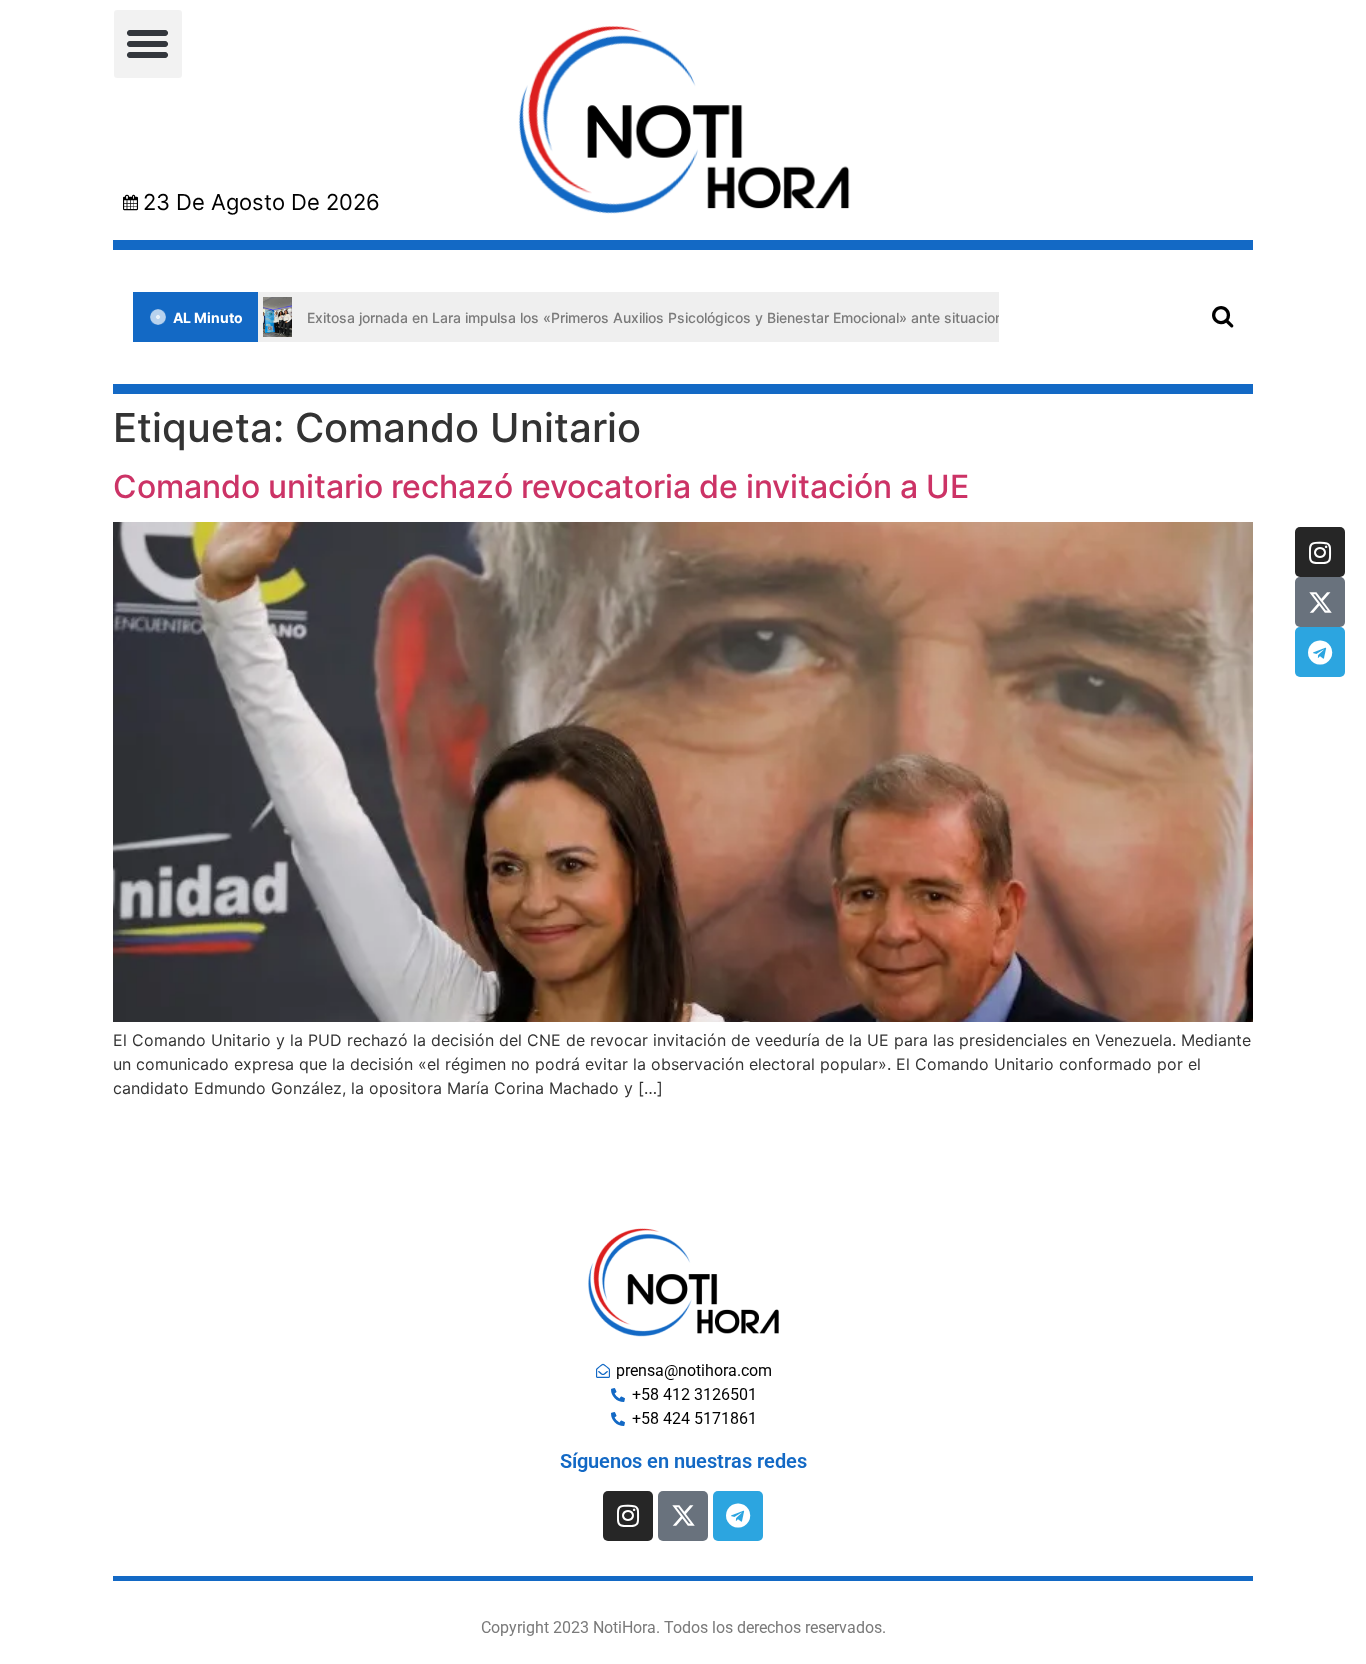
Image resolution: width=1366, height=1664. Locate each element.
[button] (148, 44)
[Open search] (1222, 315)
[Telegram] (1320, 652)
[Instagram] (1320, 552)
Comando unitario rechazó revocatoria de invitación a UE (541, 486)
